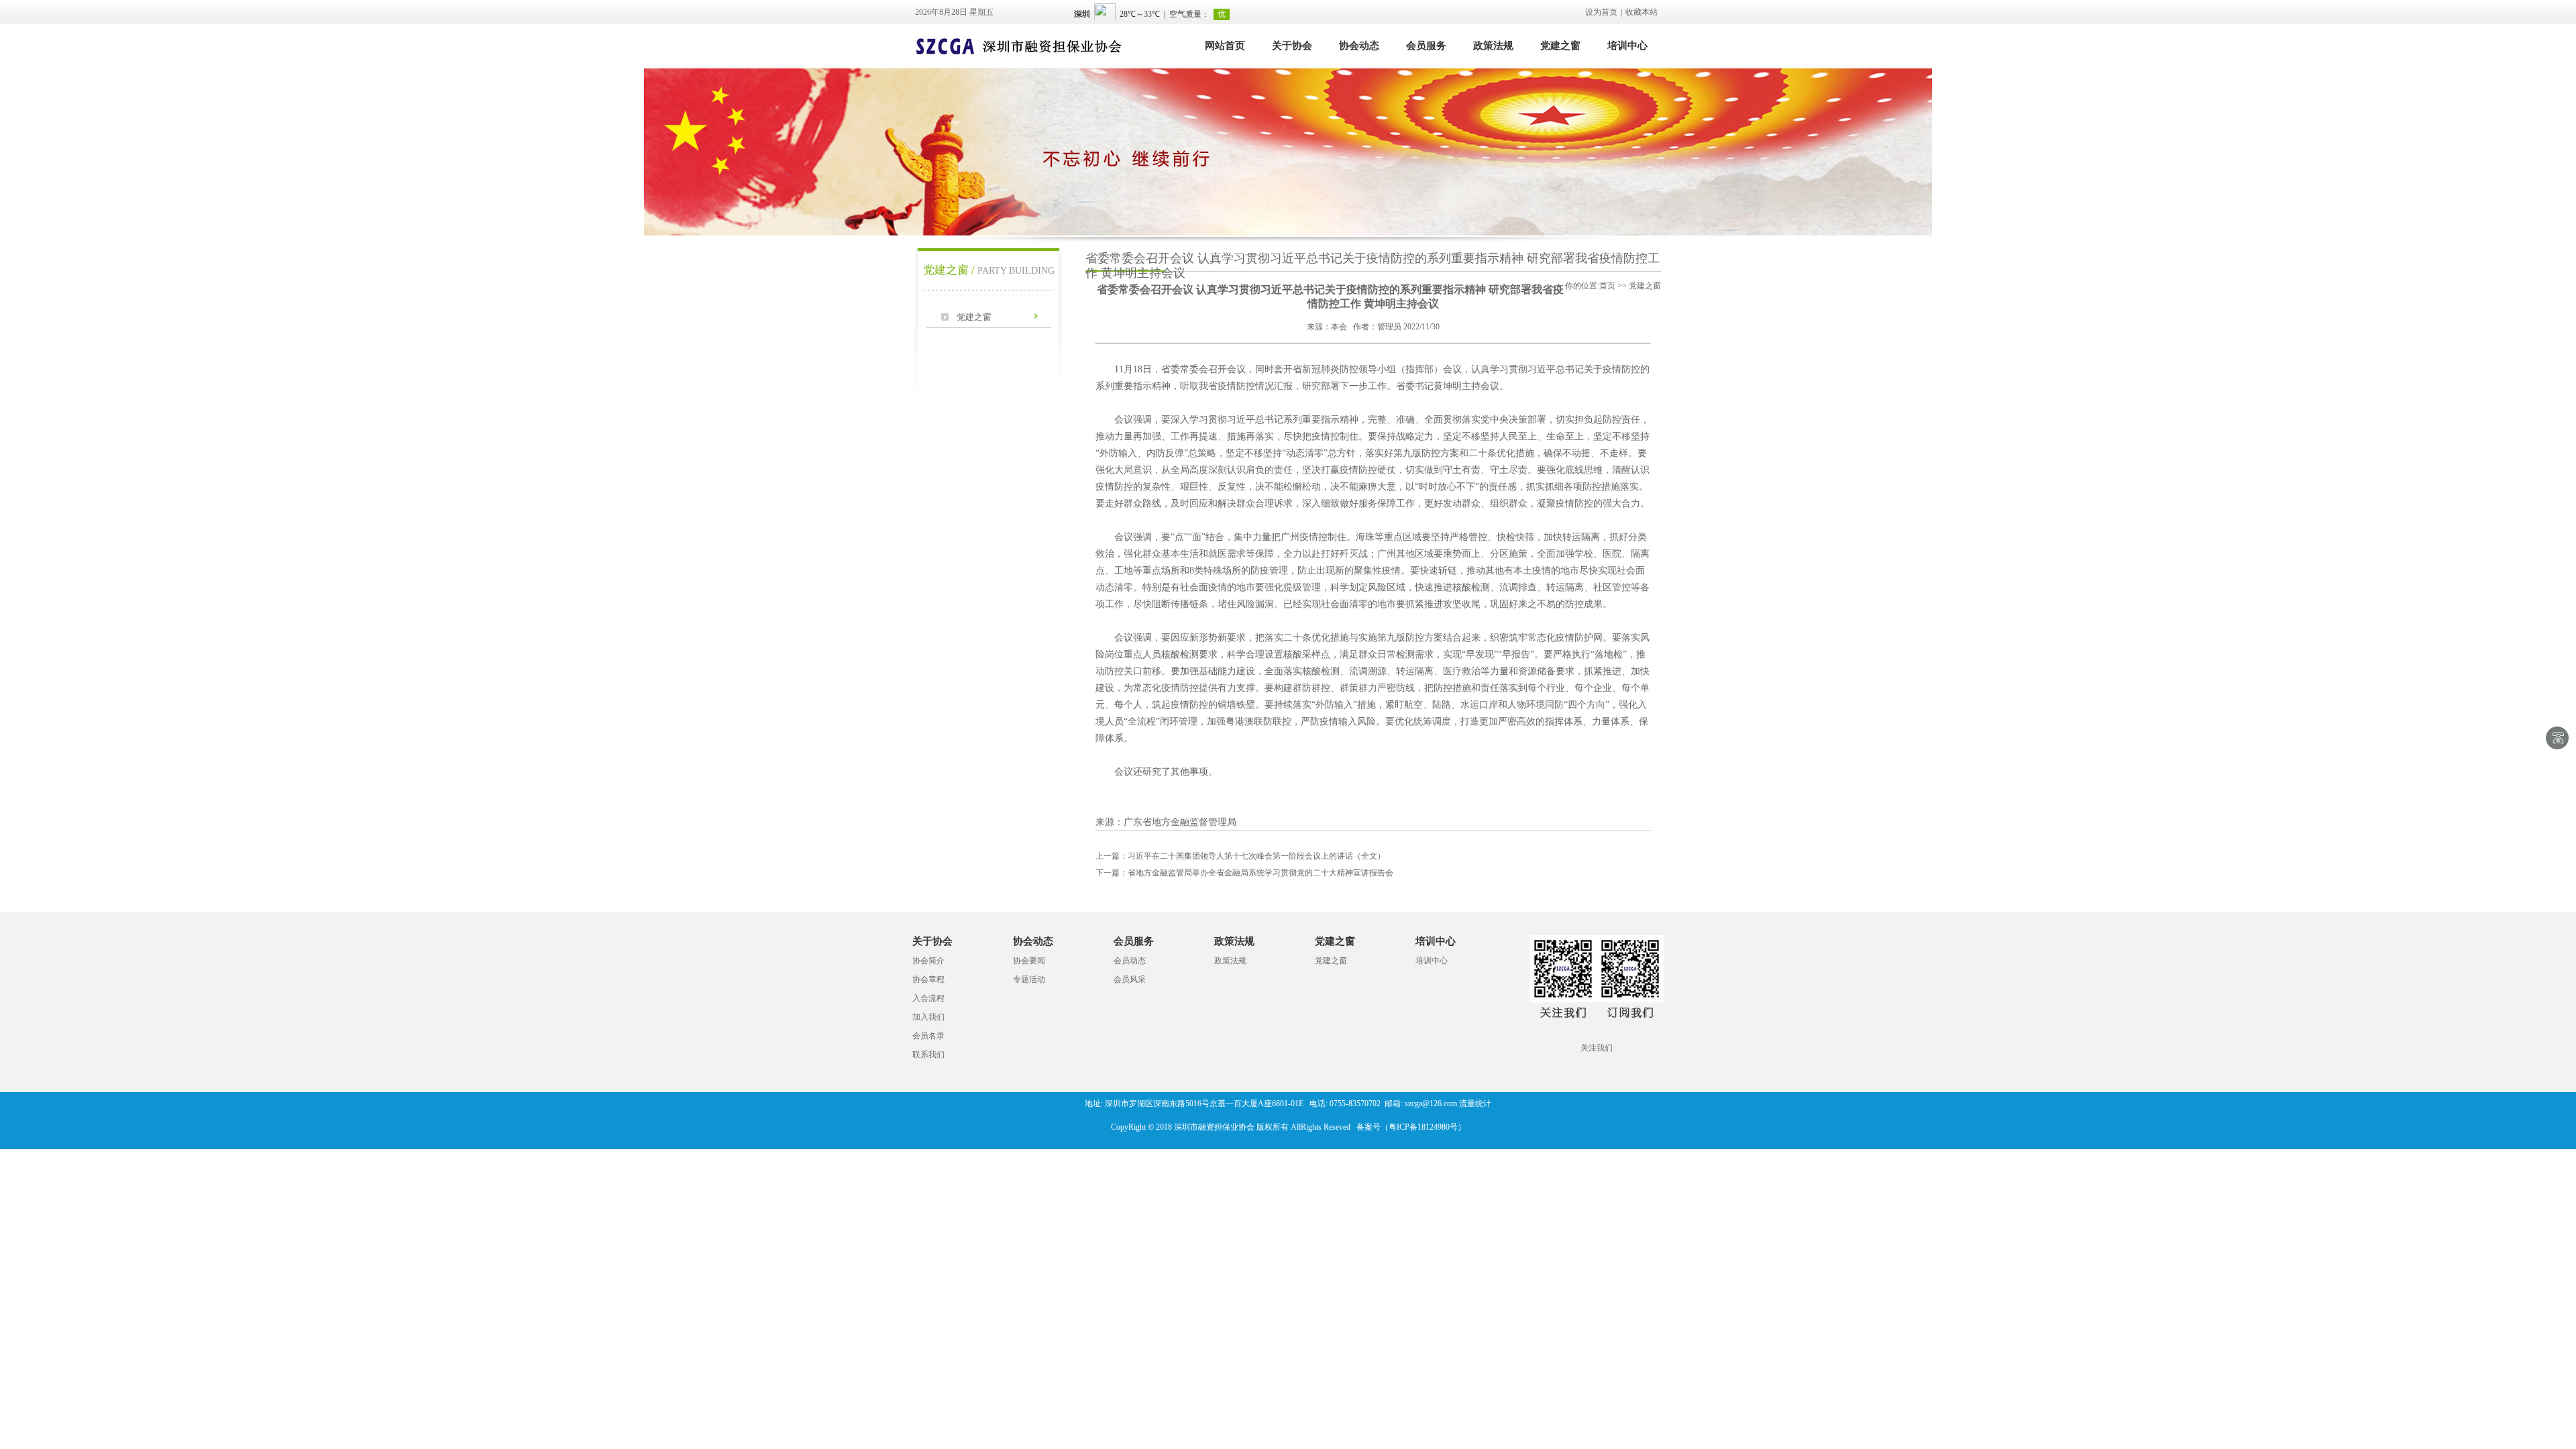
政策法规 (1493, 46)
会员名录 (928, 1036)
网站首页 (1225, 46)
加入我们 (928, 1017)
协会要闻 (1029, 961)
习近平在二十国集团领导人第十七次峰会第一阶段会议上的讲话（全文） (1240, 856)
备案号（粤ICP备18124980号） (1411, 1127)
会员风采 (1130, 979)
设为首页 (1601, 12)
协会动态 (1359, 46)
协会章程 (928, 979)
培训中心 (1627, 46)
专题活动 (1029, 979)
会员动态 (1130, 961)
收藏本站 (1642, 12)
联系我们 (928, 1055)
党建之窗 (1560, 46)
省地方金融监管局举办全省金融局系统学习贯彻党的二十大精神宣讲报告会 (1244, 873)
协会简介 (928, 961)
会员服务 (1426, 46)
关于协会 (1292, 46)
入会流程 (928, 998)
